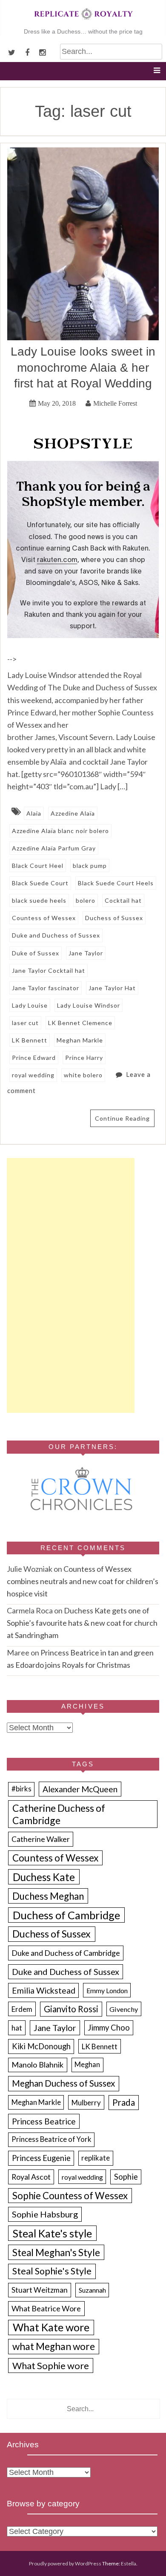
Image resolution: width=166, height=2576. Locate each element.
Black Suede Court (40, 883)
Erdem (22, 2009)
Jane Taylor (86, 953)
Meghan (87, 2065)
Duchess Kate (44, 1877)
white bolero (83, 1075)
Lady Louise (30, 1005)
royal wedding (33, 1075)
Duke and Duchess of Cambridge (66, 1953)
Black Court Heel (38, 866)
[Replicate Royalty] (83, 21)
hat (17, 2028)
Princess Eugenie (41, 2158)
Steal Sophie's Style (52, 2271)
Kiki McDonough (41, 2046)
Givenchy (124, 2009)
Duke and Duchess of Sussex (56, 935)
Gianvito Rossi (71, 2009)
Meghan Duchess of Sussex (63, 2083)
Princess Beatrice (44, 2121)
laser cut (25, 1023)
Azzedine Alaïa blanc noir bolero (60, 831)
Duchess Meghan (48, 1896)
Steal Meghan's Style (56, 2253)
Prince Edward (34, 1058)
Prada (124, 2102)
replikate (96, 2158)
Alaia (34, 813)
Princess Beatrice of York (52, 2139)
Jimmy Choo (109, 2028)
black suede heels (39, 900)
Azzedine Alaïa (73, 813)
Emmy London (107, 1990)
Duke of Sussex (36, 953)
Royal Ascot (31, 2177)
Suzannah (92, 2290)
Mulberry (86, 2103)
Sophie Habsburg (45, 2214)
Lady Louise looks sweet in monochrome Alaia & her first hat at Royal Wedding (83, 367)
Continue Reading (122, 1118)
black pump (90, 866)
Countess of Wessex (44, 918)
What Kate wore (51, 2327)
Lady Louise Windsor (89, 1005)
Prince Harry (84, 1058)
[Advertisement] (71, 1285)
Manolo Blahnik (37, 2065)
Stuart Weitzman (40, 2290)
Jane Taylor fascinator (46, 988)
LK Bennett (30, 1040)
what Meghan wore (54, 2346)
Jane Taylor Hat (112, 988)
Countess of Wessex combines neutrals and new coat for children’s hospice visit (83, 1581)
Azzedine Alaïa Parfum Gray (54, 848)
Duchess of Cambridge (66, 1915)
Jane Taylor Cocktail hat (49, 970)
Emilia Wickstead (44, 1990)
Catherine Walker (41, 1839)
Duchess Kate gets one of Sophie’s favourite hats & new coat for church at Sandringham (82, 1623)
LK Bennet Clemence (80, 1023)
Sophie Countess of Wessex (70, 2196)
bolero (86, 900)
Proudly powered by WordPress (65, 2563)
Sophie (126, 2177)
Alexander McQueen (80, 1789)
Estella (129, 2563)
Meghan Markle (80, 1040)
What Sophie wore (51, 2366)
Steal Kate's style (52, 2233)
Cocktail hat (123, 900)
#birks (21, 1789)
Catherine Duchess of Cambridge (59, 1814)
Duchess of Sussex (114, 918)
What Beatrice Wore (46, 2308)
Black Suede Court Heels (116, 883)
